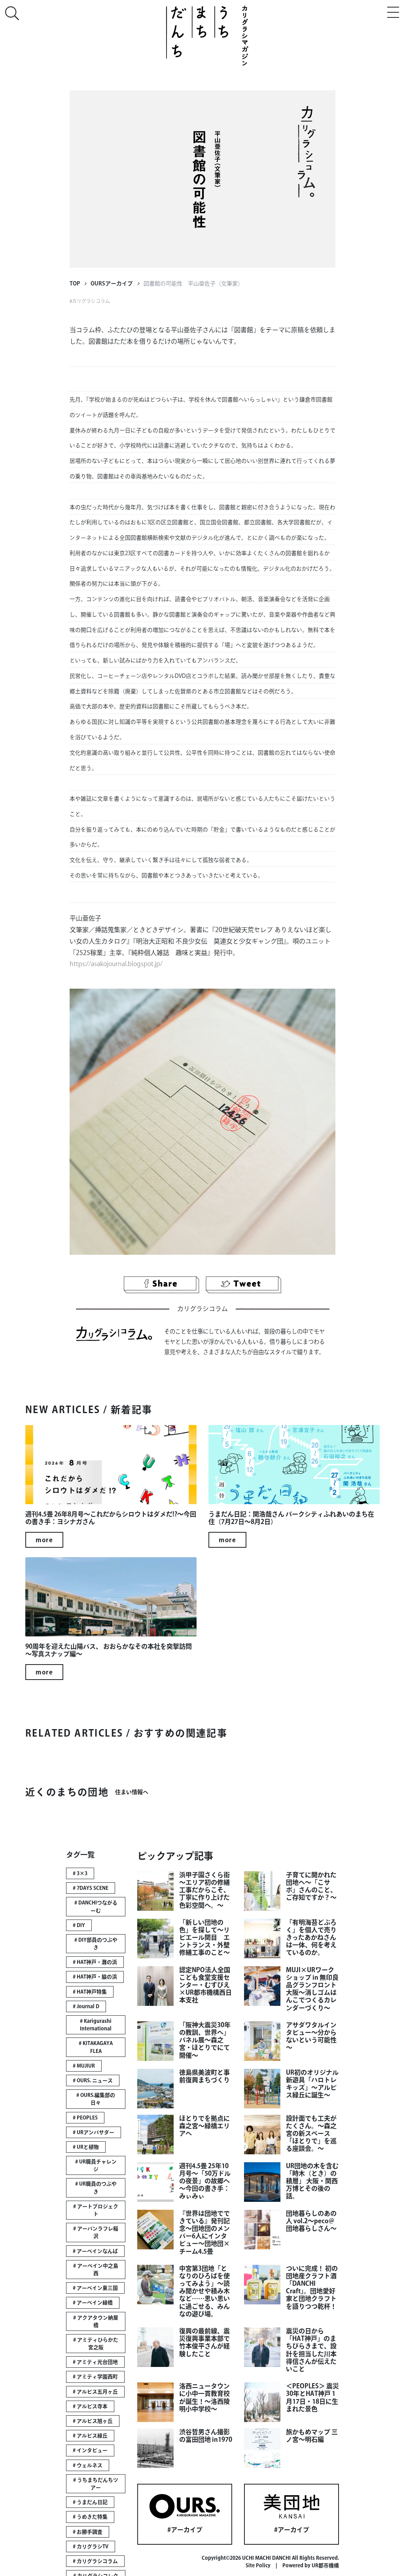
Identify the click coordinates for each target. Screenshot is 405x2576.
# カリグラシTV (91, 2547)
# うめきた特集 (90, 2517)
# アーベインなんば (95, 2251)
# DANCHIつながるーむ (96, 1906)
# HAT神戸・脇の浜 (95, 1977)
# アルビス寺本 (90, 2406)
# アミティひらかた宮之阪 (96, 2344)
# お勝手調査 (88, 2532)
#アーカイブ (185, 2530)
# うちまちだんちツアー (96, 2484)
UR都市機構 (325, 2566)
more (44, 1540)
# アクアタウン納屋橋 (96, 2321)
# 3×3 (80, 1873)
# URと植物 (86, 2147)
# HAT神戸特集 (90, 1992)
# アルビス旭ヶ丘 (93, 2421)
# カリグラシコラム (95, 2561)
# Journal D (86, 2006)
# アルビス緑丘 (90, 2436)
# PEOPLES (85, 2118)
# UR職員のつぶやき (96, 2188)
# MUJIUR (84, 2066)
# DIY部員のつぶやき (96, 1944)
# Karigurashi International (96, 2025)
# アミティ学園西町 (95, 2377)
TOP (75, 283)
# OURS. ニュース (93, 2080)
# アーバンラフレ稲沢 (96, 2232)
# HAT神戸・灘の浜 (95, 1962)
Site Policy (258, 2566)
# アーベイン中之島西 (96, 2270)
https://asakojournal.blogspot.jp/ (116, 964)
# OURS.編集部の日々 (96, 2099)
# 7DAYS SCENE (91, 1888)
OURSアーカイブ (112, 283)
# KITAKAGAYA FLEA (96, 2047)
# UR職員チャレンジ (96, 2165)
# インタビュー (90, 2450)
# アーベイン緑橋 (93, 2303)
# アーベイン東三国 (95, 2288)
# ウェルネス (88, 2465)
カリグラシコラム (91, 301)
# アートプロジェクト (96, 2210)
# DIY (79, 1925)
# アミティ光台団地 (95, 2362)
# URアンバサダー (94, 2132)
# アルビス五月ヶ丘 (95, 2392)
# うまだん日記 (90, 2502)
